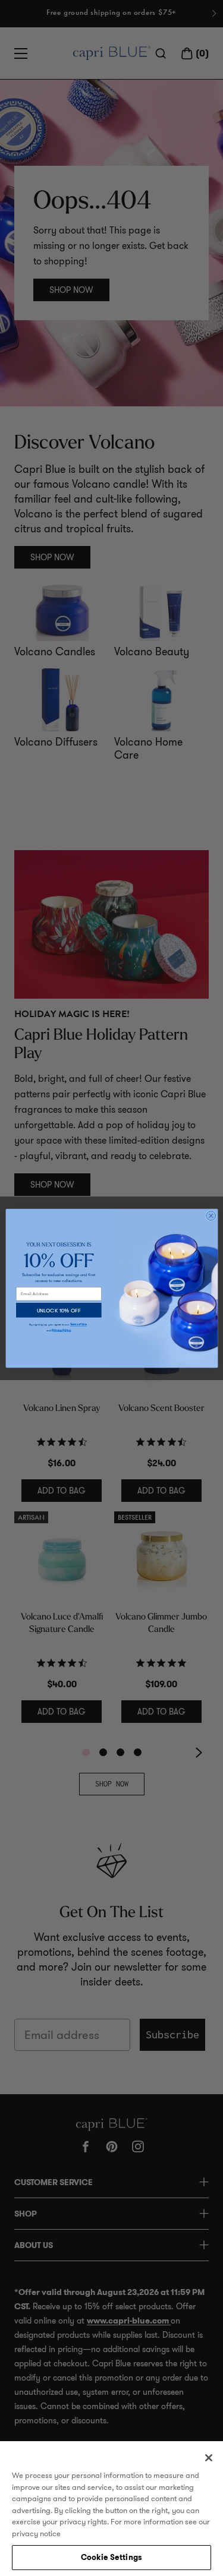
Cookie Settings (111, 2557)
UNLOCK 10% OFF (59, 1310)
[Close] (209, 2458)
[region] (111, 2509)
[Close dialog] (211, 1216)
